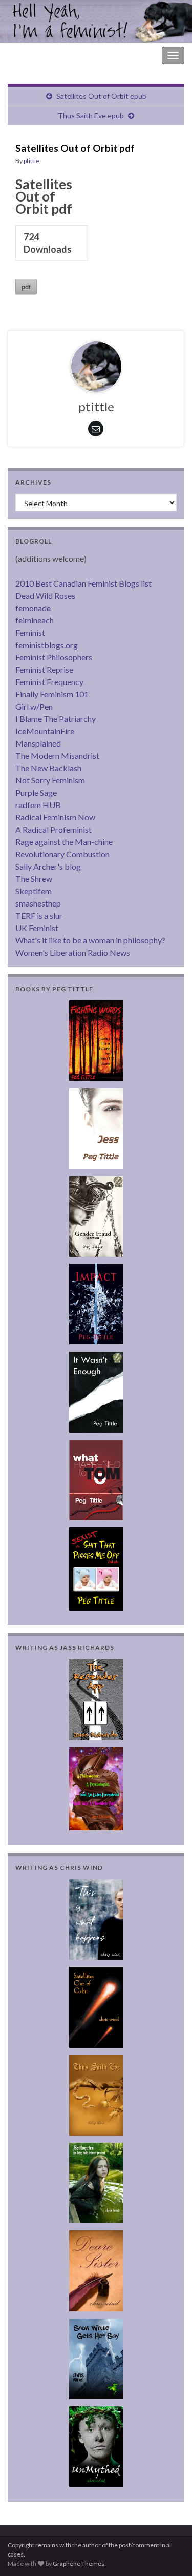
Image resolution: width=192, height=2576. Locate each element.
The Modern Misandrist (57, 756)
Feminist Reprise (44, 669)
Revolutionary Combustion (62, 854)
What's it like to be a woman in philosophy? (90, 940)
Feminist (30, 632)
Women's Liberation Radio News (73, 952)
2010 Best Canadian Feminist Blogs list (83, 583)
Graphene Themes (79, 2563)
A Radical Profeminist (54, 829)
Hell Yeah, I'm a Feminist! (51, 55)
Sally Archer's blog (48, 866)
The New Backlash (48, 768)
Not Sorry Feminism (50, 780)
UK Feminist (37, 928)
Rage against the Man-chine (64, 842)
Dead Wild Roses (45, 596)
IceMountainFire (45, 731)
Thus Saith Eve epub (91, 116)
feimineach (35, 620)
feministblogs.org (47, 645)
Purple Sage (36, 792)
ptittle (31, 161)
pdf (26, 287)
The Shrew (34, 879)
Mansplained (38, 743)
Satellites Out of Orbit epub (101, 96)
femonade (33, 608)
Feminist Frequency (49, 682)
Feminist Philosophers (54, 657)
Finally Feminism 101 (52, 694)
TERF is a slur (39, 915)
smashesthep (38, 903)
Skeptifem (34, 891)
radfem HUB (38, 805)
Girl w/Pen (34, 706)
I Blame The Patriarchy (56, 719)
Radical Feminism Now (55, 817)
